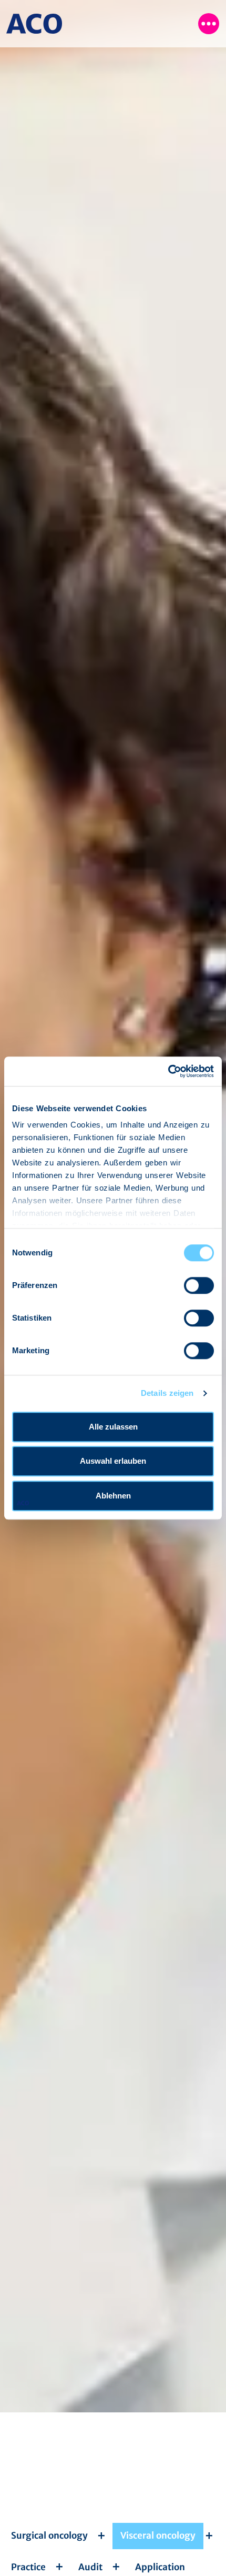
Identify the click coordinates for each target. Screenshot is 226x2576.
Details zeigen (167, 1393)
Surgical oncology (49, 2535)
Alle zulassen (113, 1427)
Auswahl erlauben (113, 1461)
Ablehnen (113, 1496)
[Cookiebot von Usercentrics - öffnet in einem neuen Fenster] (168, 1071)
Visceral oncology (158, 2535)
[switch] (199, 1285)
